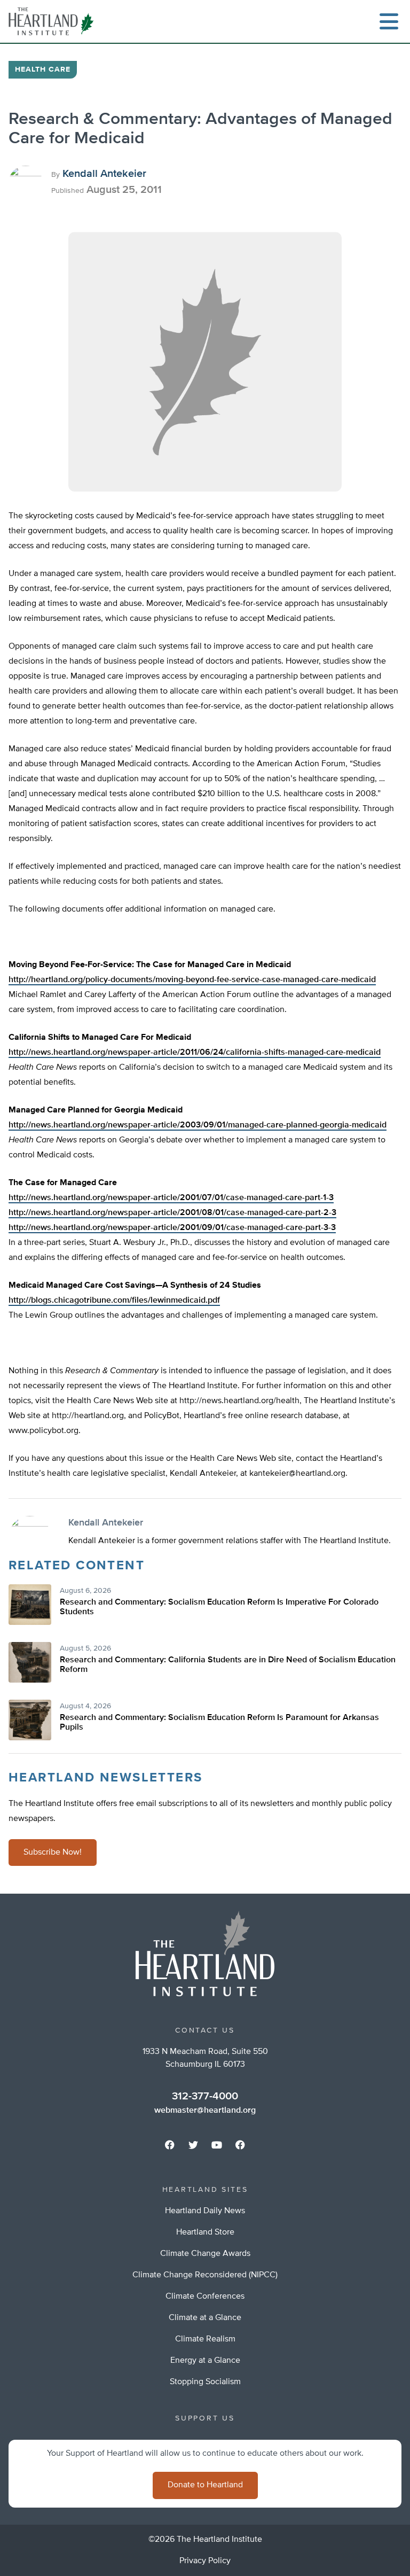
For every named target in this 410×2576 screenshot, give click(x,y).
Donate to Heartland (205, 2485)
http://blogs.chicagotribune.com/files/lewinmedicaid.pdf (114, 1301)
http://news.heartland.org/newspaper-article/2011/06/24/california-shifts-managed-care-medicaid (195, 1053)
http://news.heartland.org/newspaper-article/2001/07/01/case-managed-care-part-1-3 (171, 1198)
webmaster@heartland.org (205, 2111)
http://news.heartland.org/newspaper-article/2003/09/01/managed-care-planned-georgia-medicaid (198, 1125)
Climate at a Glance (205, 2318)
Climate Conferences (205, 2297)
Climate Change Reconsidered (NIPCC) (205, 2275)
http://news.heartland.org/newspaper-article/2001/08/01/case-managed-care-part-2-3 (172, 1213)
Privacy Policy (205, 2561)
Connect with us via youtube (217, 2145)
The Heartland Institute (53, 21)
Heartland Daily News (205, 2211)
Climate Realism (205, 2339)
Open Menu (389, 21)
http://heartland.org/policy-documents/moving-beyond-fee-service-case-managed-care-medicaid (192, 980)
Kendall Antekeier (104, 174)
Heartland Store (205, 2232)
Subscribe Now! (53, 1853)
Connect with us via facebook (170, 2145)
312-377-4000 (205, 2096)
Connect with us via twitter (193, 2145)
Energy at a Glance (205, 2361)
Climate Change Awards (205, 2254)
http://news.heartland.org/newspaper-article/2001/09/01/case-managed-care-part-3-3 (172, 1228)
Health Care (43, 69)
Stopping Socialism (205, 2382)
